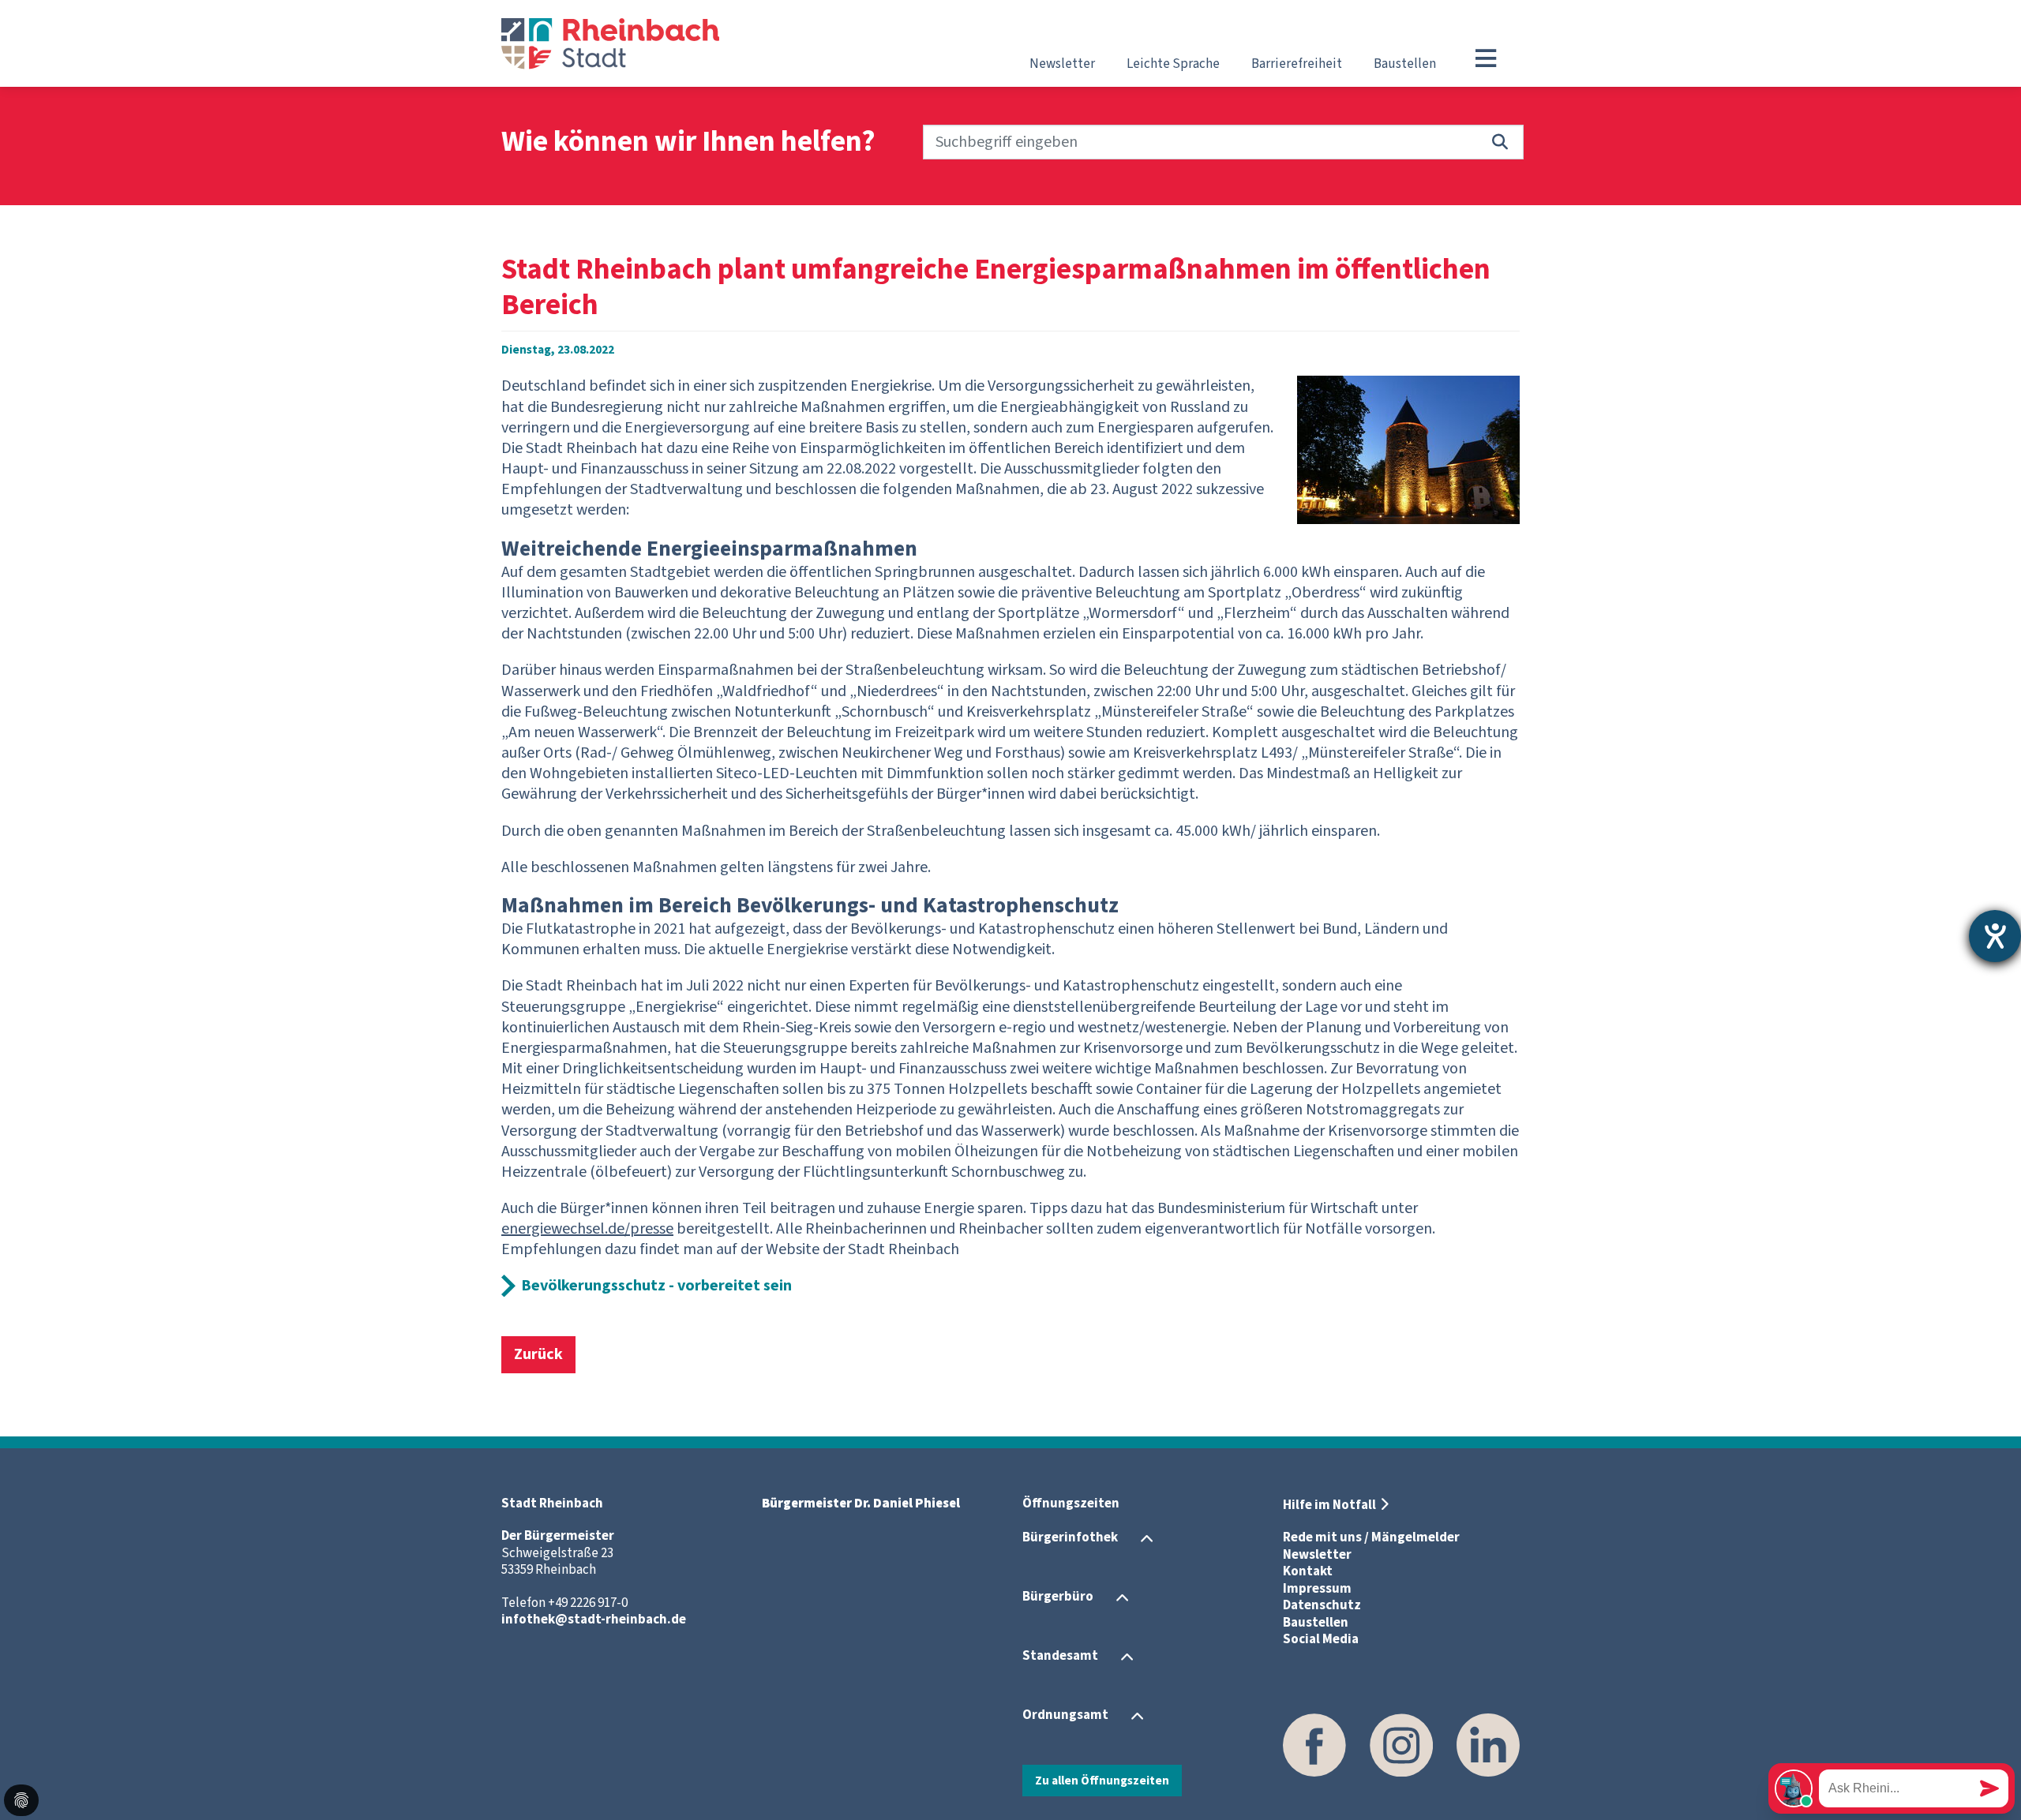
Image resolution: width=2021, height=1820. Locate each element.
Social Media (1321, 1639)
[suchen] (1500, 142)
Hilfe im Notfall (1329, 1505)
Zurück (538, 1354)
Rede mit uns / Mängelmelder (1371, 1537)
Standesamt (1060, 1656)
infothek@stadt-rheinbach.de (594, 1620)
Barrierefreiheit (1297, 64)
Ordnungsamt (1065, 1715)
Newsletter (1062, 64)
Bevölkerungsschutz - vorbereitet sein (656, 1286)
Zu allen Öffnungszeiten (1102, 1781)
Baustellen (1405, 64)
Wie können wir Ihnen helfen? (688, 142)
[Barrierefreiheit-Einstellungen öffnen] (1995, 936)
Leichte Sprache (1173, 64)
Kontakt (1308, 1571)
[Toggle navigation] (1486, 58)
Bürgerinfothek (1070, 1537)
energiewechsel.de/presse (587, 1229)
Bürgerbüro (1058, 1597)
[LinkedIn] (1488, 1745)
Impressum (1317, 1589)
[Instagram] (1401, 1745)
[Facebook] (1314, 1745)
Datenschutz (1322, 1605)
